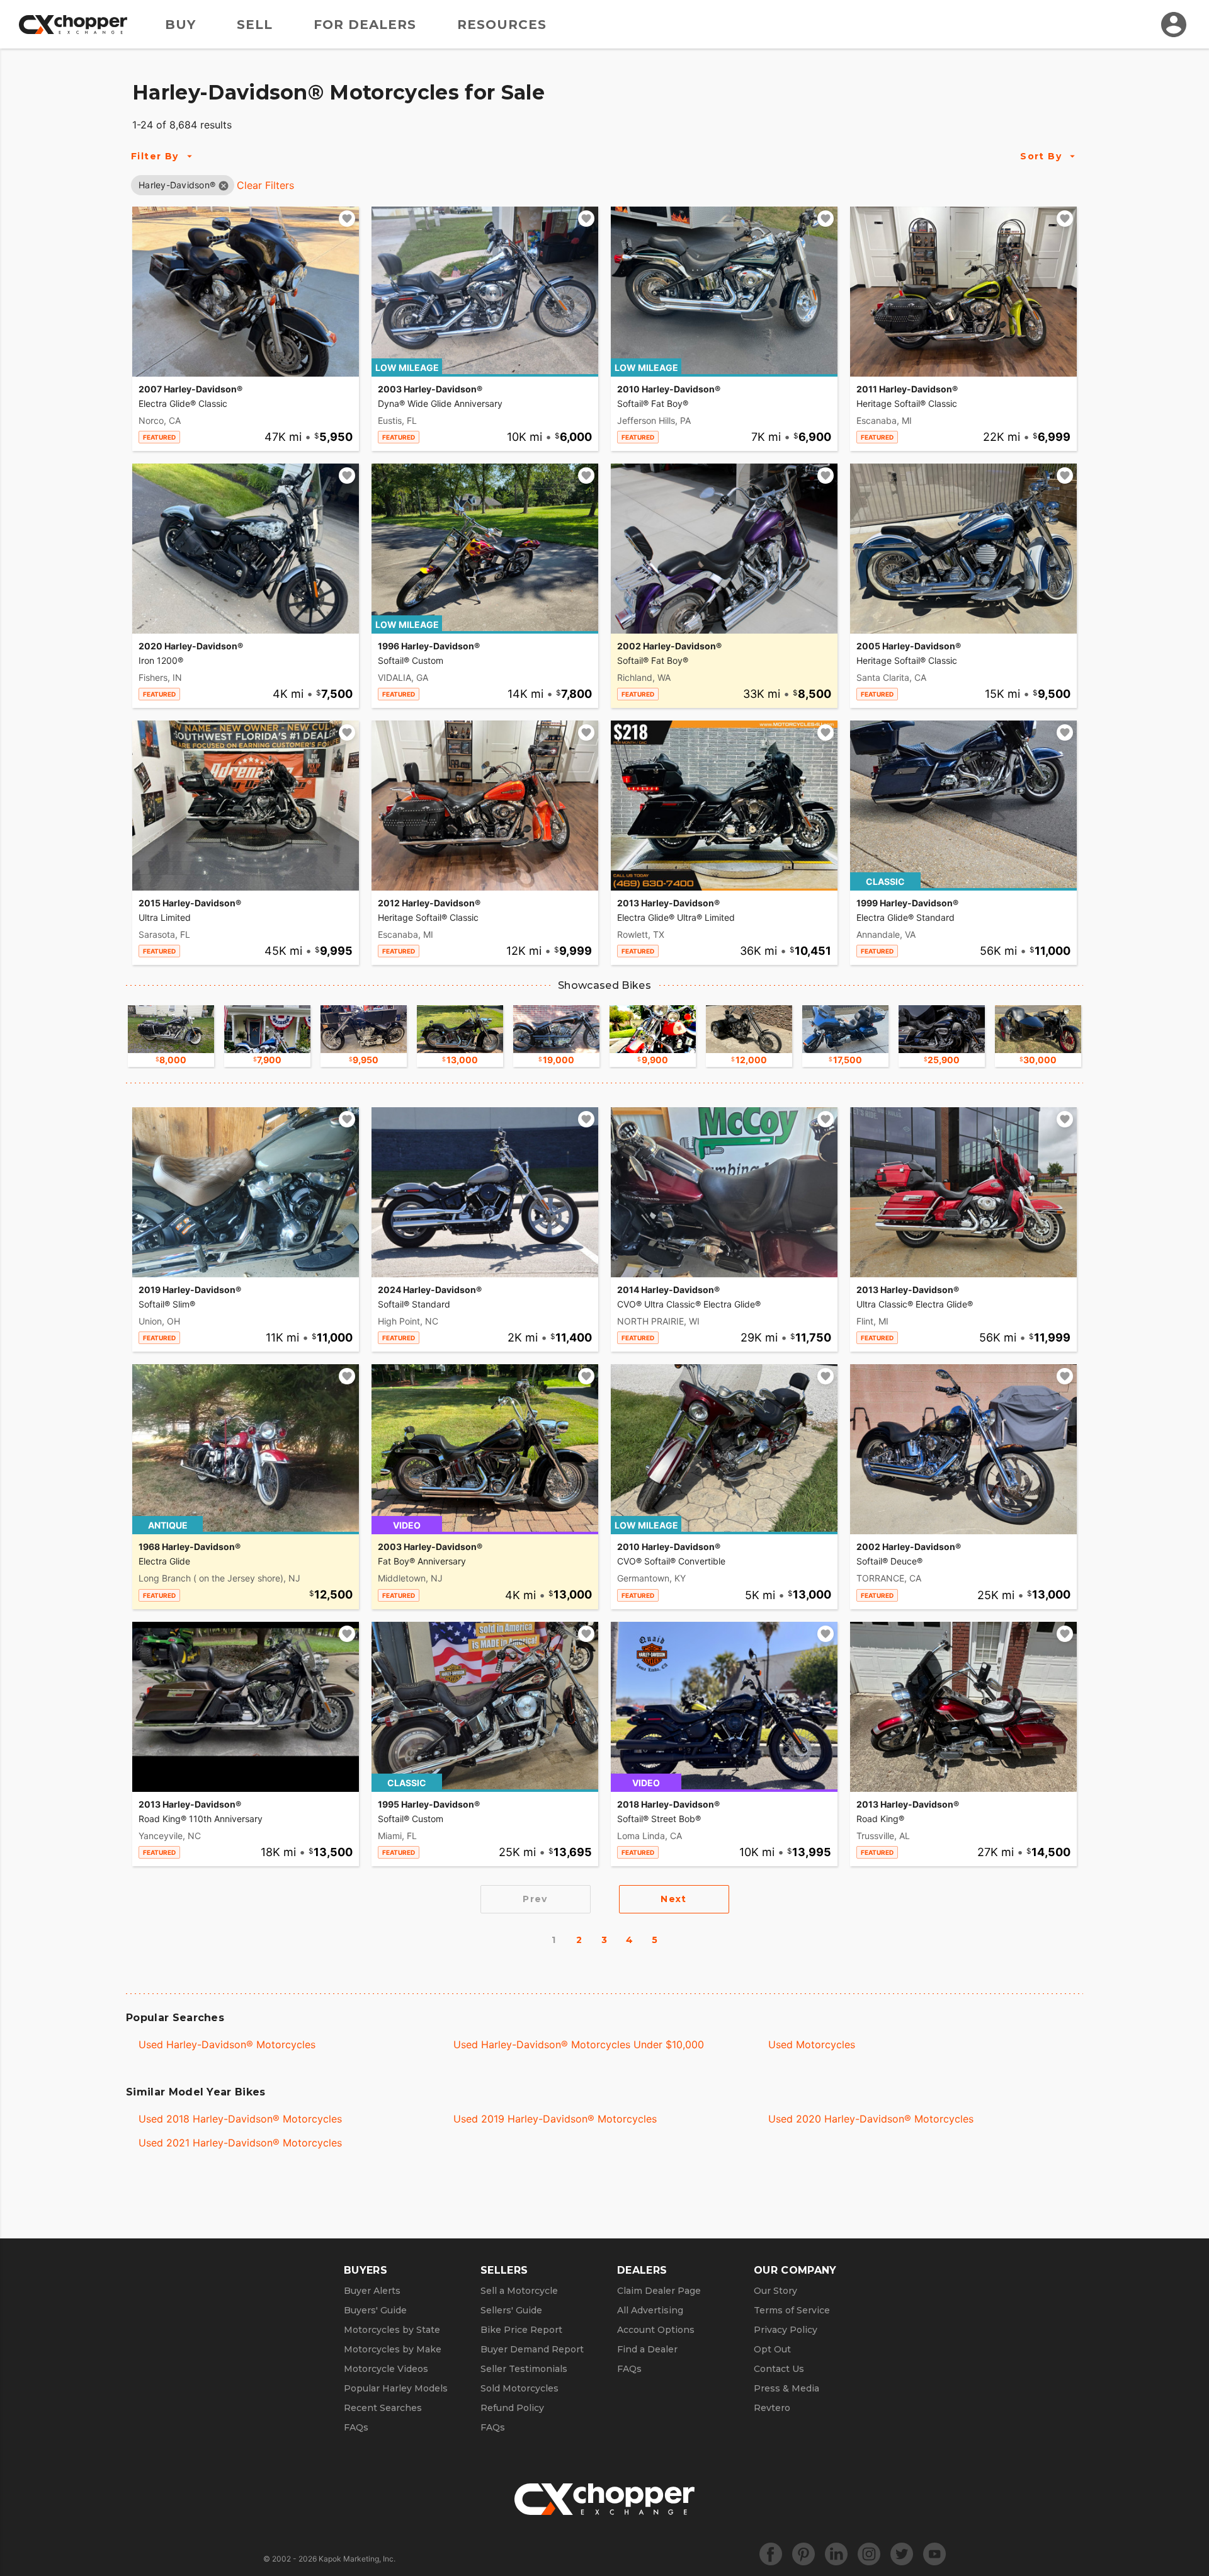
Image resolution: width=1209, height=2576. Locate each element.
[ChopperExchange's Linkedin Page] (836, 2554)
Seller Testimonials (524, 2369)
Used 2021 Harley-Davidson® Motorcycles (240, 2143)
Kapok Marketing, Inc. (357, 2559)
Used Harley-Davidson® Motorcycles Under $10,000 (579, 2044)
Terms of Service (792, 2310)
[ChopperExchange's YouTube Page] (934, 2554)
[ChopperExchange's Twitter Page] (902, 2554)
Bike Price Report (521, 2330)
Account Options (656, 2330)
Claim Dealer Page (659, 2291)
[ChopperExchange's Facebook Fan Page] (771, 2554)
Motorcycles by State (392, 2330)
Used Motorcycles (812, 2044)
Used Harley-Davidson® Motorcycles (227, 2044)
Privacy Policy (786, 2330)
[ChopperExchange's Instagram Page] (869, 2554)
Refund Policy (512, 2408)
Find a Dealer (647, 2349)
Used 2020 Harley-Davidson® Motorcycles (871, 2119)
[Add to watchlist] (347, 219)
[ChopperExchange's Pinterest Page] (803, 2554)
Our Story (775, 2291)
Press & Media (786, 2388)
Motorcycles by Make (393, 2349)
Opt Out (772, 2349)
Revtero (772, 2408)
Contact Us (779, 2369)
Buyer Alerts (372, 2291)
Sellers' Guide (511, 2310)
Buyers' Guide (375, 2310)
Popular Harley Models (396, 2388)
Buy (180, 25)
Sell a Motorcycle (519, 2291)
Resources (502, 25)
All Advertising (650, 2310)
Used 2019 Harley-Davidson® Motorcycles (555, 2119)
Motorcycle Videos (386, 2369)
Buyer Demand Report (532, 2349)
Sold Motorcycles (519, 2388)
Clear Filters (265, 185)
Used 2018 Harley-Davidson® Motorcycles (240, 2119)
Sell (255, 25)
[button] (177, 185)
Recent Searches (383, 2408)
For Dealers (365, 25)
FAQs (356, 2427)
